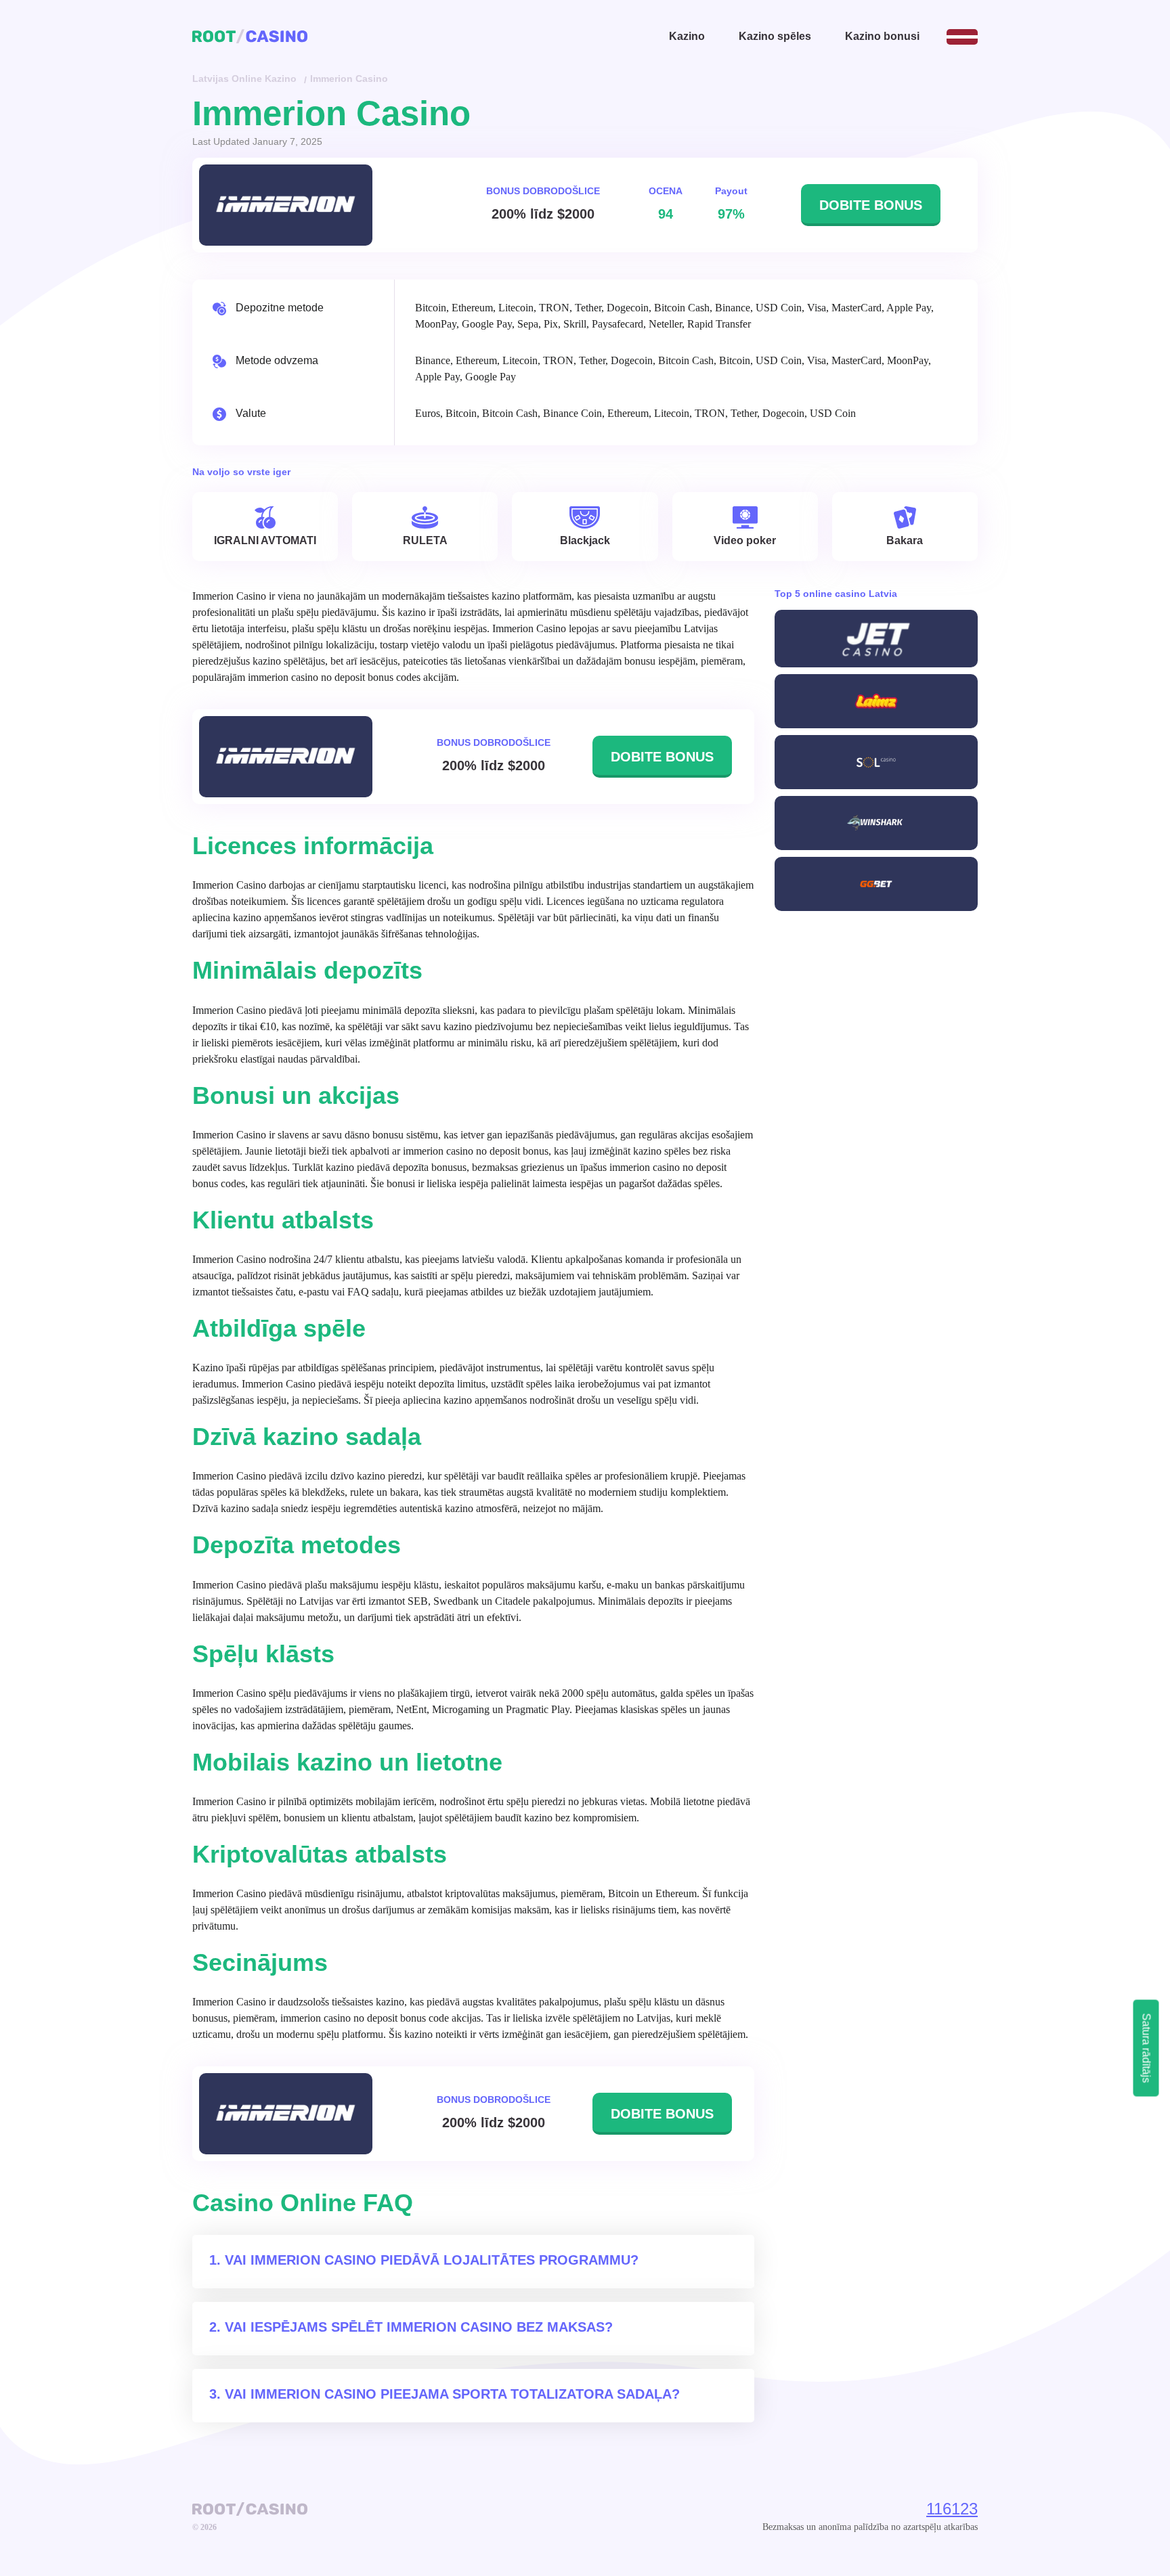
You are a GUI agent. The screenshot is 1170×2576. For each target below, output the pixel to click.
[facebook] (330, 2509)
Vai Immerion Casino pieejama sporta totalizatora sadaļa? (452, 2394)
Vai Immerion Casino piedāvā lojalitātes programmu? (432, 2260)
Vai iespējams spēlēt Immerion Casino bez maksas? (419, 2327)
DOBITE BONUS (871, 205)
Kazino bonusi (882, 36)
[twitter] (349, 2509)
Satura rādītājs (1147, 2048)
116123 (952, 2509)
